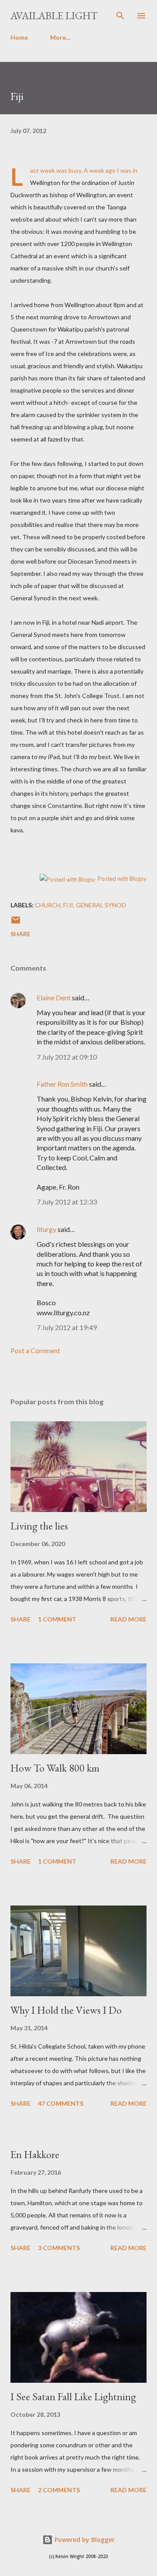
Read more (128, 1619)
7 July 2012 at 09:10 (67, 1057)
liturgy (46, 1229)
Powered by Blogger (84, 2540)
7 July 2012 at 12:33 (67, 1202)
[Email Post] (16, 923)
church (48, 905)
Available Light (54, 15)
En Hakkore (35, 2154)
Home (19, 37)
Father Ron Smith (62, 1084)
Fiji (68, 905)
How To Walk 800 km (55, 1768)
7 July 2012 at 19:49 (67, 1327)
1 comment (57, 1619)
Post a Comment (35, 1350)
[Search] (120, 16)
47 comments (61, 2103)
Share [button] (20, 934)
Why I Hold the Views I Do (66, 2010)
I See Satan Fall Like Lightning (73, 2396)
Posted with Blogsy (122, 879)
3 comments (59, 2248)
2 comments (59, 2490)
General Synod (101, 905)
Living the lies (39, 1526)
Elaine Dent (54, 997)
